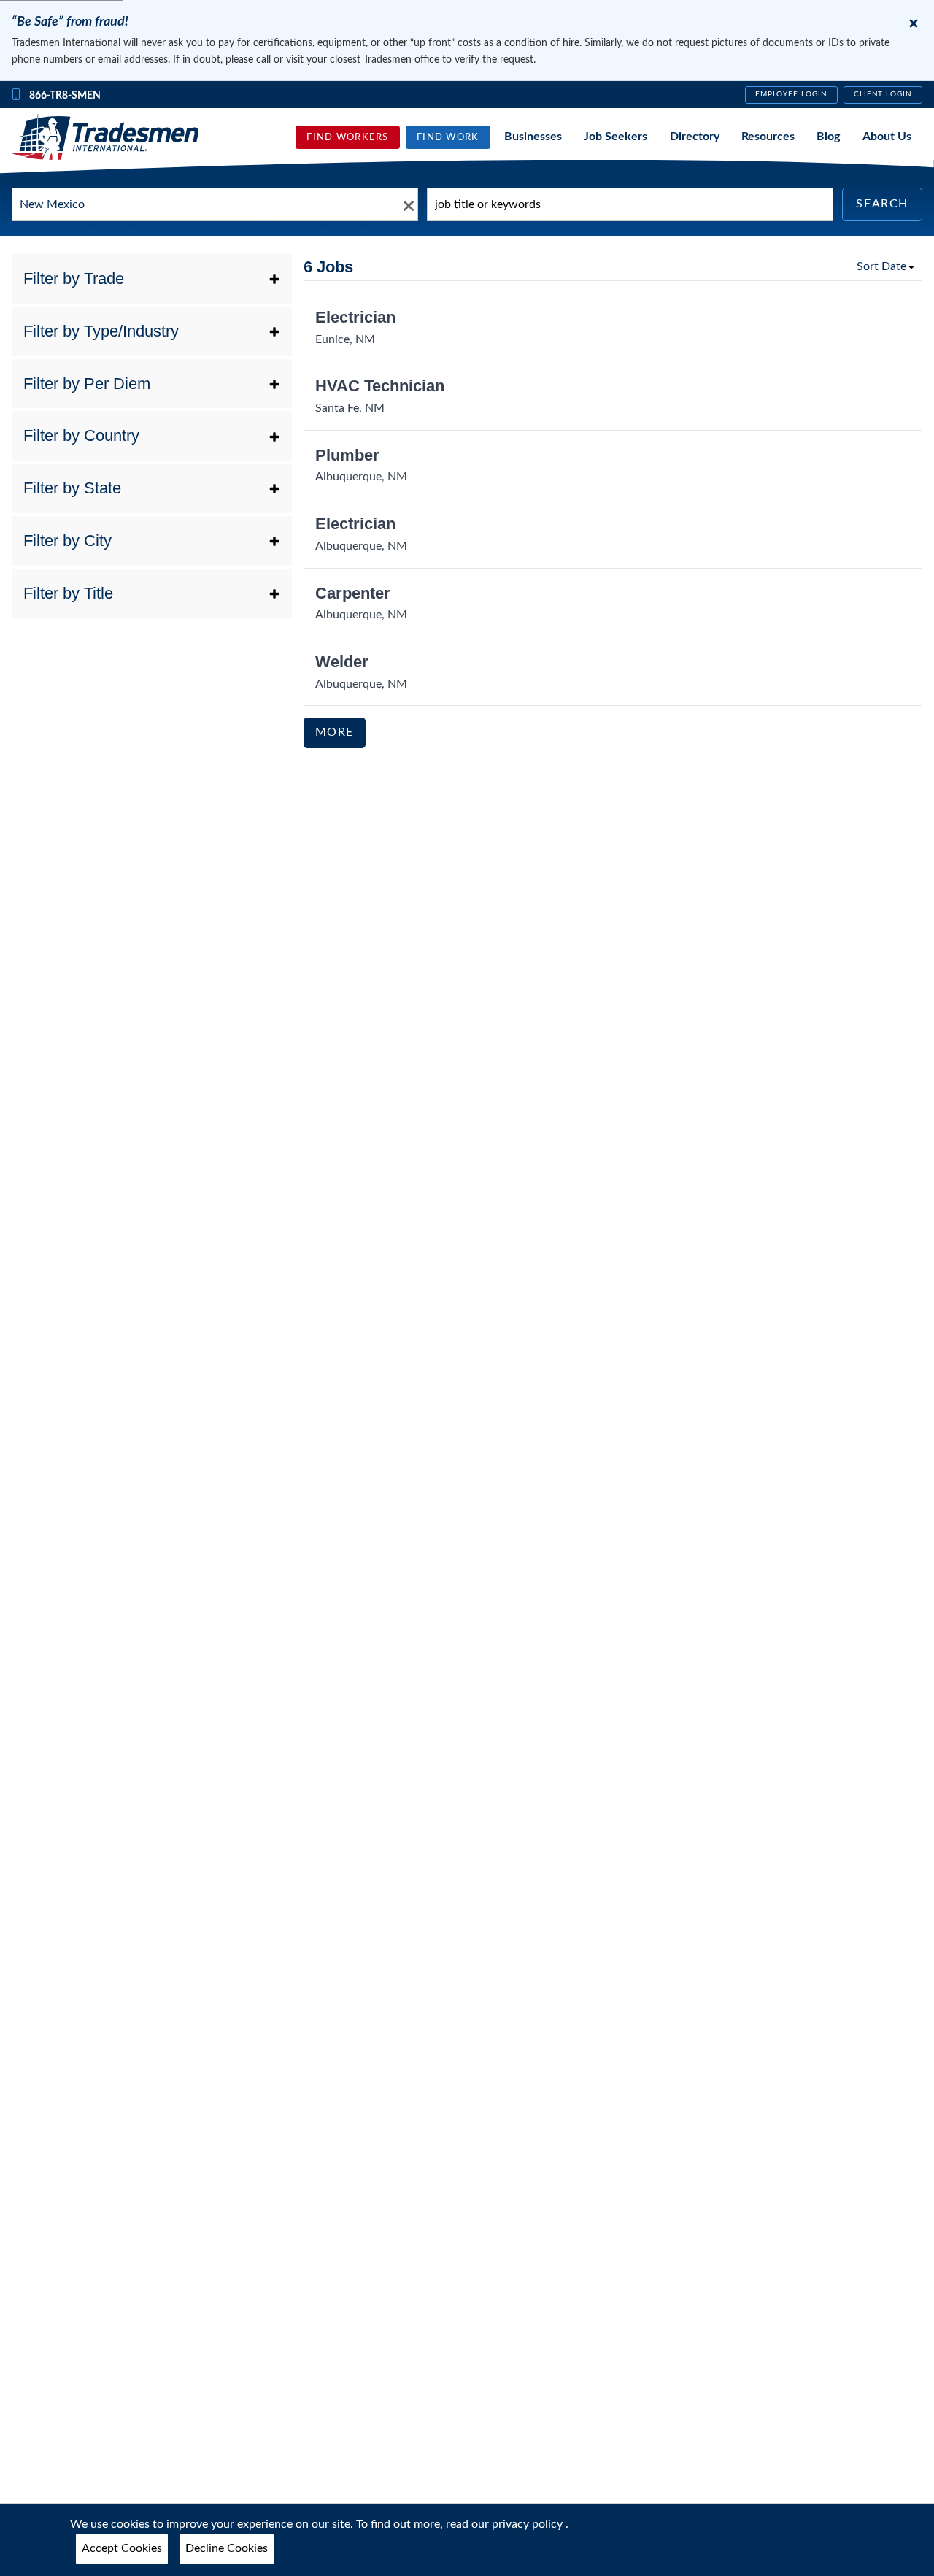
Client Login (883, 94)
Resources (768, 137)
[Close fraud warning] (914, 23)
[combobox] (215, 204)
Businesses (533, 137)
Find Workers (347, 137)
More (335, 732)
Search (882, 204)
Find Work (448, 137)
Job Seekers (615, 137)
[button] (152, 279)
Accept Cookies (122, 2548)
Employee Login (791, 94)
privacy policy (529, 2524)
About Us (887, 137)
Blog (828, 137)
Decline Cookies (227, 2548)
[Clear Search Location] (404, 205)
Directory (695, 137)
